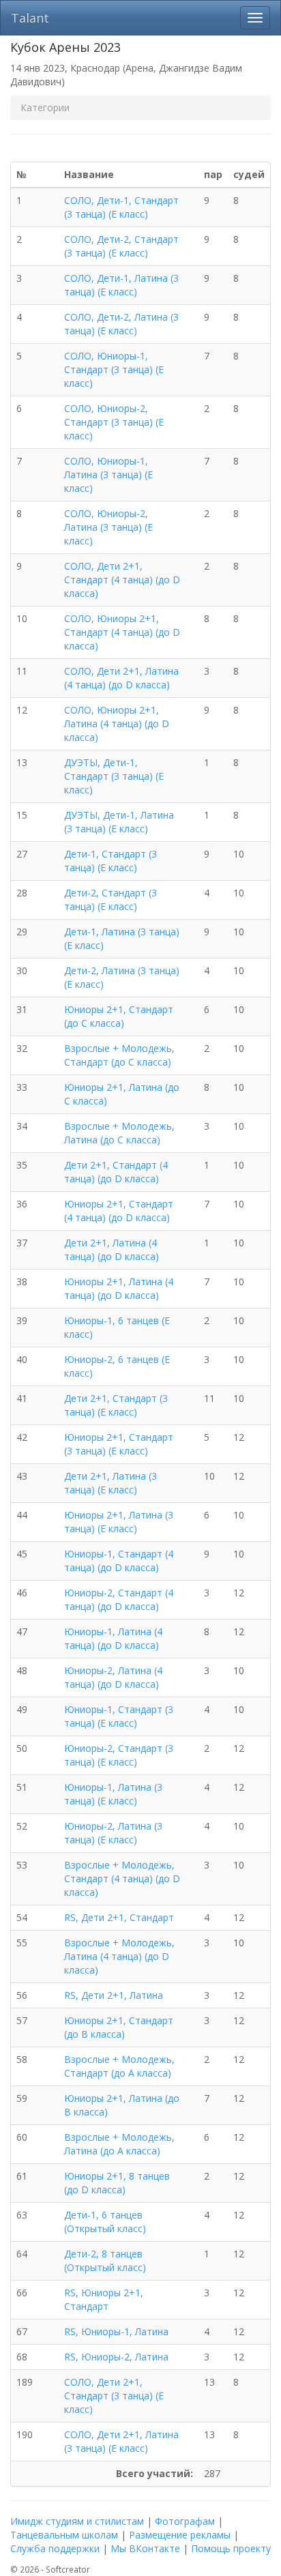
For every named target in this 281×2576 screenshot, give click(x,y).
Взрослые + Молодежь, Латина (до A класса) (119, 2144)
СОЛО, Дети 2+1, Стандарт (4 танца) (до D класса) (122, 580)
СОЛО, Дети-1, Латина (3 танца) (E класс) (121, 285)
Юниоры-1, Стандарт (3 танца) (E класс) (119, 1716)
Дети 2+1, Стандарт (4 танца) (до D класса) (116, 1172)
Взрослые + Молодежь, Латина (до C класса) (119, 1133)
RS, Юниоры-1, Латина (116, 2331)
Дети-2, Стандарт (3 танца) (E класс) (110, 899)
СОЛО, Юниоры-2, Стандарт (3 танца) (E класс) (114, 422)
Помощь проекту (231, 2548)
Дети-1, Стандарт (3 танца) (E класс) (110, 861)
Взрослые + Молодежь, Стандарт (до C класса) (119, 1055)
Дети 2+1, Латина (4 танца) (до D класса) (112, 1249)
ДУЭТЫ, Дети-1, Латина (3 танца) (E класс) (119, 822)
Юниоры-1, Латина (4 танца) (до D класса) (113, 1638)
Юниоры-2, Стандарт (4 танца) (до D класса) (119, 1599)
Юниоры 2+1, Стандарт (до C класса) (119, 1016)
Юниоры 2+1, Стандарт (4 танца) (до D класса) (119, 1211)
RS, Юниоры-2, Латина (116, 2357)
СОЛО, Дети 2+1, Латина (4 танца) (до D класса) (121, 678)
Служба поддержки (55, 2548)
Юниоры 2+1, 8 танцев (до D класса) (117, 2183)
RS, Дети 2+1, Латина (114, 1995)
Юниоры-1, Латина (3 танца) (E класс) (113, 1794)
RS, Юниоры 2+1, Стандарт (104, 2299)
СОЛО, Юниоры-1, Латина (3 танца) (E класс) (108, 474)
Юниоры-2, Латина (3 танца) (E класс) (113, 1833)
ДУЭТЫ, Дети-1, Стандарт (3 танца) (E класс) (114, 776)
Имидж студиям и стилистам (77, 2521)
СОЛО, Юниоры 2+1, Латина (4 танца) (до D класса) (117, 723)
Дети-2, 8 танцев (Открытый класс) (105, 2260)
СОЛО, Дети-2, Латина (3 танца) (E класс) (121, 324)
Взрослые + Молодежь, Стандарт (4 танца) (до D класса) (122, 1878)
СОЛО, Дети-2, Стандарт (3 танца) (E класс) (121, 246)
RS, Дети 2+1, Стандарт (119, 1917)
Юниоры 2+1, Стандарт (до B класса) (119, 2027)
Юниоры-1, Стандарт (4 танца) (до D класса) (119, 1561)
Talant (30, 18)
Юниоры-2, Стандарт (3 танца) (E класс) (119, 1755)
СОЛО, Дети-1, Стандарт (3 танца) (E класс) (121, 207)
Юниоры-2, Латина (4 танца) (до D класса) (113, 1677)
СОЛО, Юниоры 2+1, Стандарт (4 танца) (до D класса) (122, 632)
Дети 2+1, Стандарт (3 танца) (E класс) (116, 1405)
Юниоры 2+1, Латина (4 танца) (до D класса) (119, 1288)
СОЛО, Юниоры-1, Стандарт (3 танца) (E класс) (114, 369)
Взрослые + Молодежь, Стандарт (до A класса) (119, 2066)
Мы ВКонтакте (145, 2548)
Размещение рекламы (180, 2535)
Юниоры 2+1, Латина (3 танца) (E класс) (119, 1522)
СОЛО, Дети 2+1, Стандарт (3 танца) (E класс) (114, 2396)
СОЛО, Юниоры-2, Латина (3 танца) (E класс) (108, 527)
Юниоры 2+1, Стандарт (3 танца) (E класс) (119, 1444)
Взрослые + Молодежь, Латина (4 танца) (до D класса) (119, 1956)
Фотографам (185, 2521)
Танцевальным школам (64, 2535)
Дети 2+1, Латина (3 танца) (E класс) (110, 1483)
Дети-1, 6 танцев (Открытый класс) (105, 2222)
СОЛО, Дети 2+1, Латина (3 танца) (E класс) (121, 2441)
